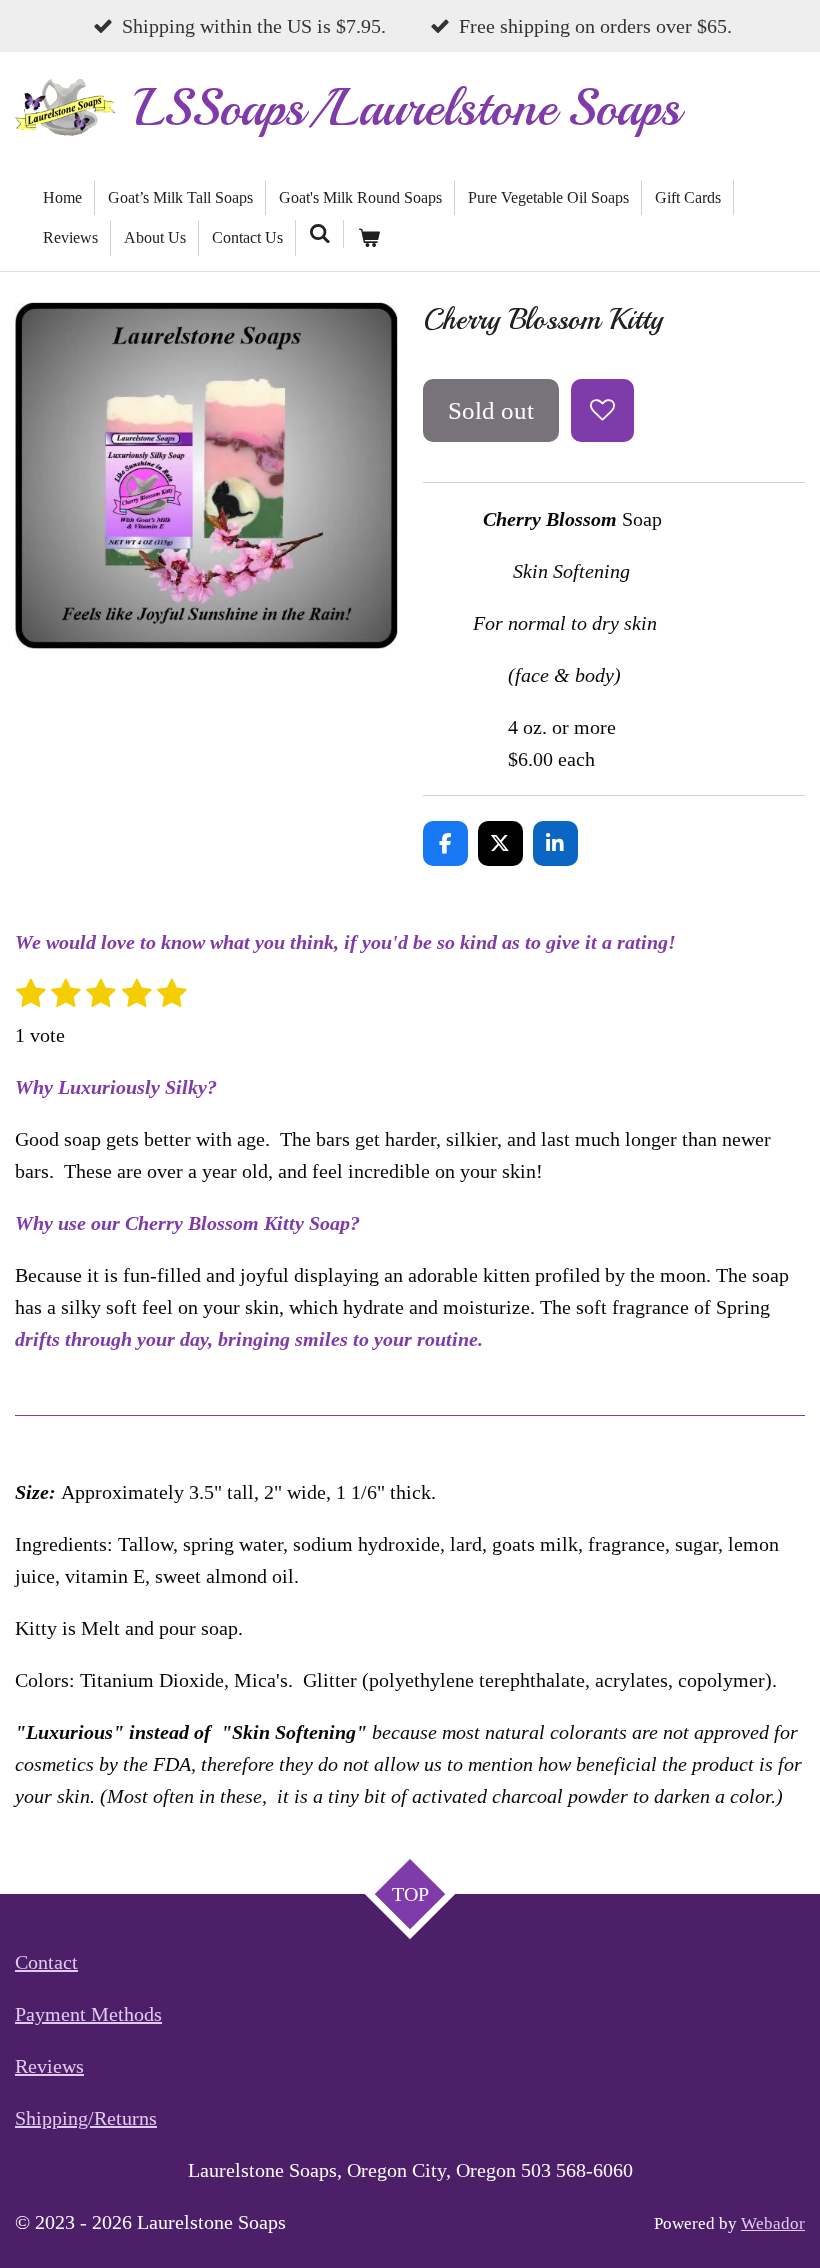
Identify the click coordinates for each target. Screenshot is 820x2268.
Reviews (49, 2066)
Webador (773, 2223)
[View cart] (368, 238)
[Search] (320, 234)
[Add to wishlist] (602, 410)
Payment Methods (88, 2014)
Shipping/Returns (86, 2118)
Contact (46, 1962)
